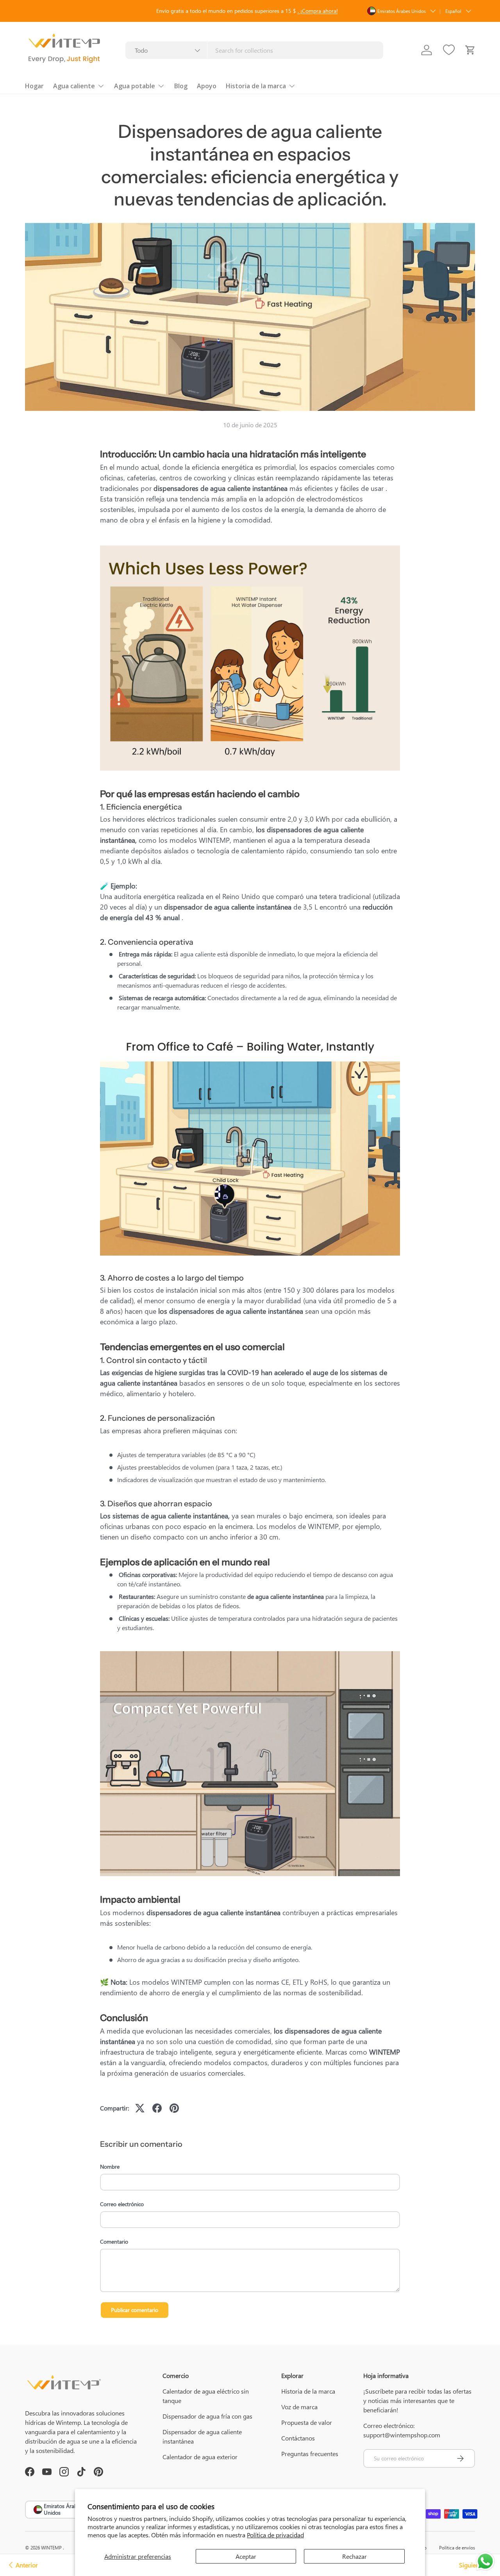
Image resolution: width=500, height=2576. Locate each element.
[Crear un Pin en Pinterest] (174, 2108)
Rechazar (354, 2556)
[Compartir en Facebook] (157, 2108)
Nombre (110, 2167)
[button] (470, 50)
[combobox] (254, 50)
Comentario (114, 2242)
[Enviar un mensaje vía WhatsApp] (485, 2561)
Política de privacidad (275, 2535)
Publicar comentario (135, 2310)
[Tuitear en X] (140, 2108)
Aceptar (246, 2556)
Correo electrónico (122, 2204)
